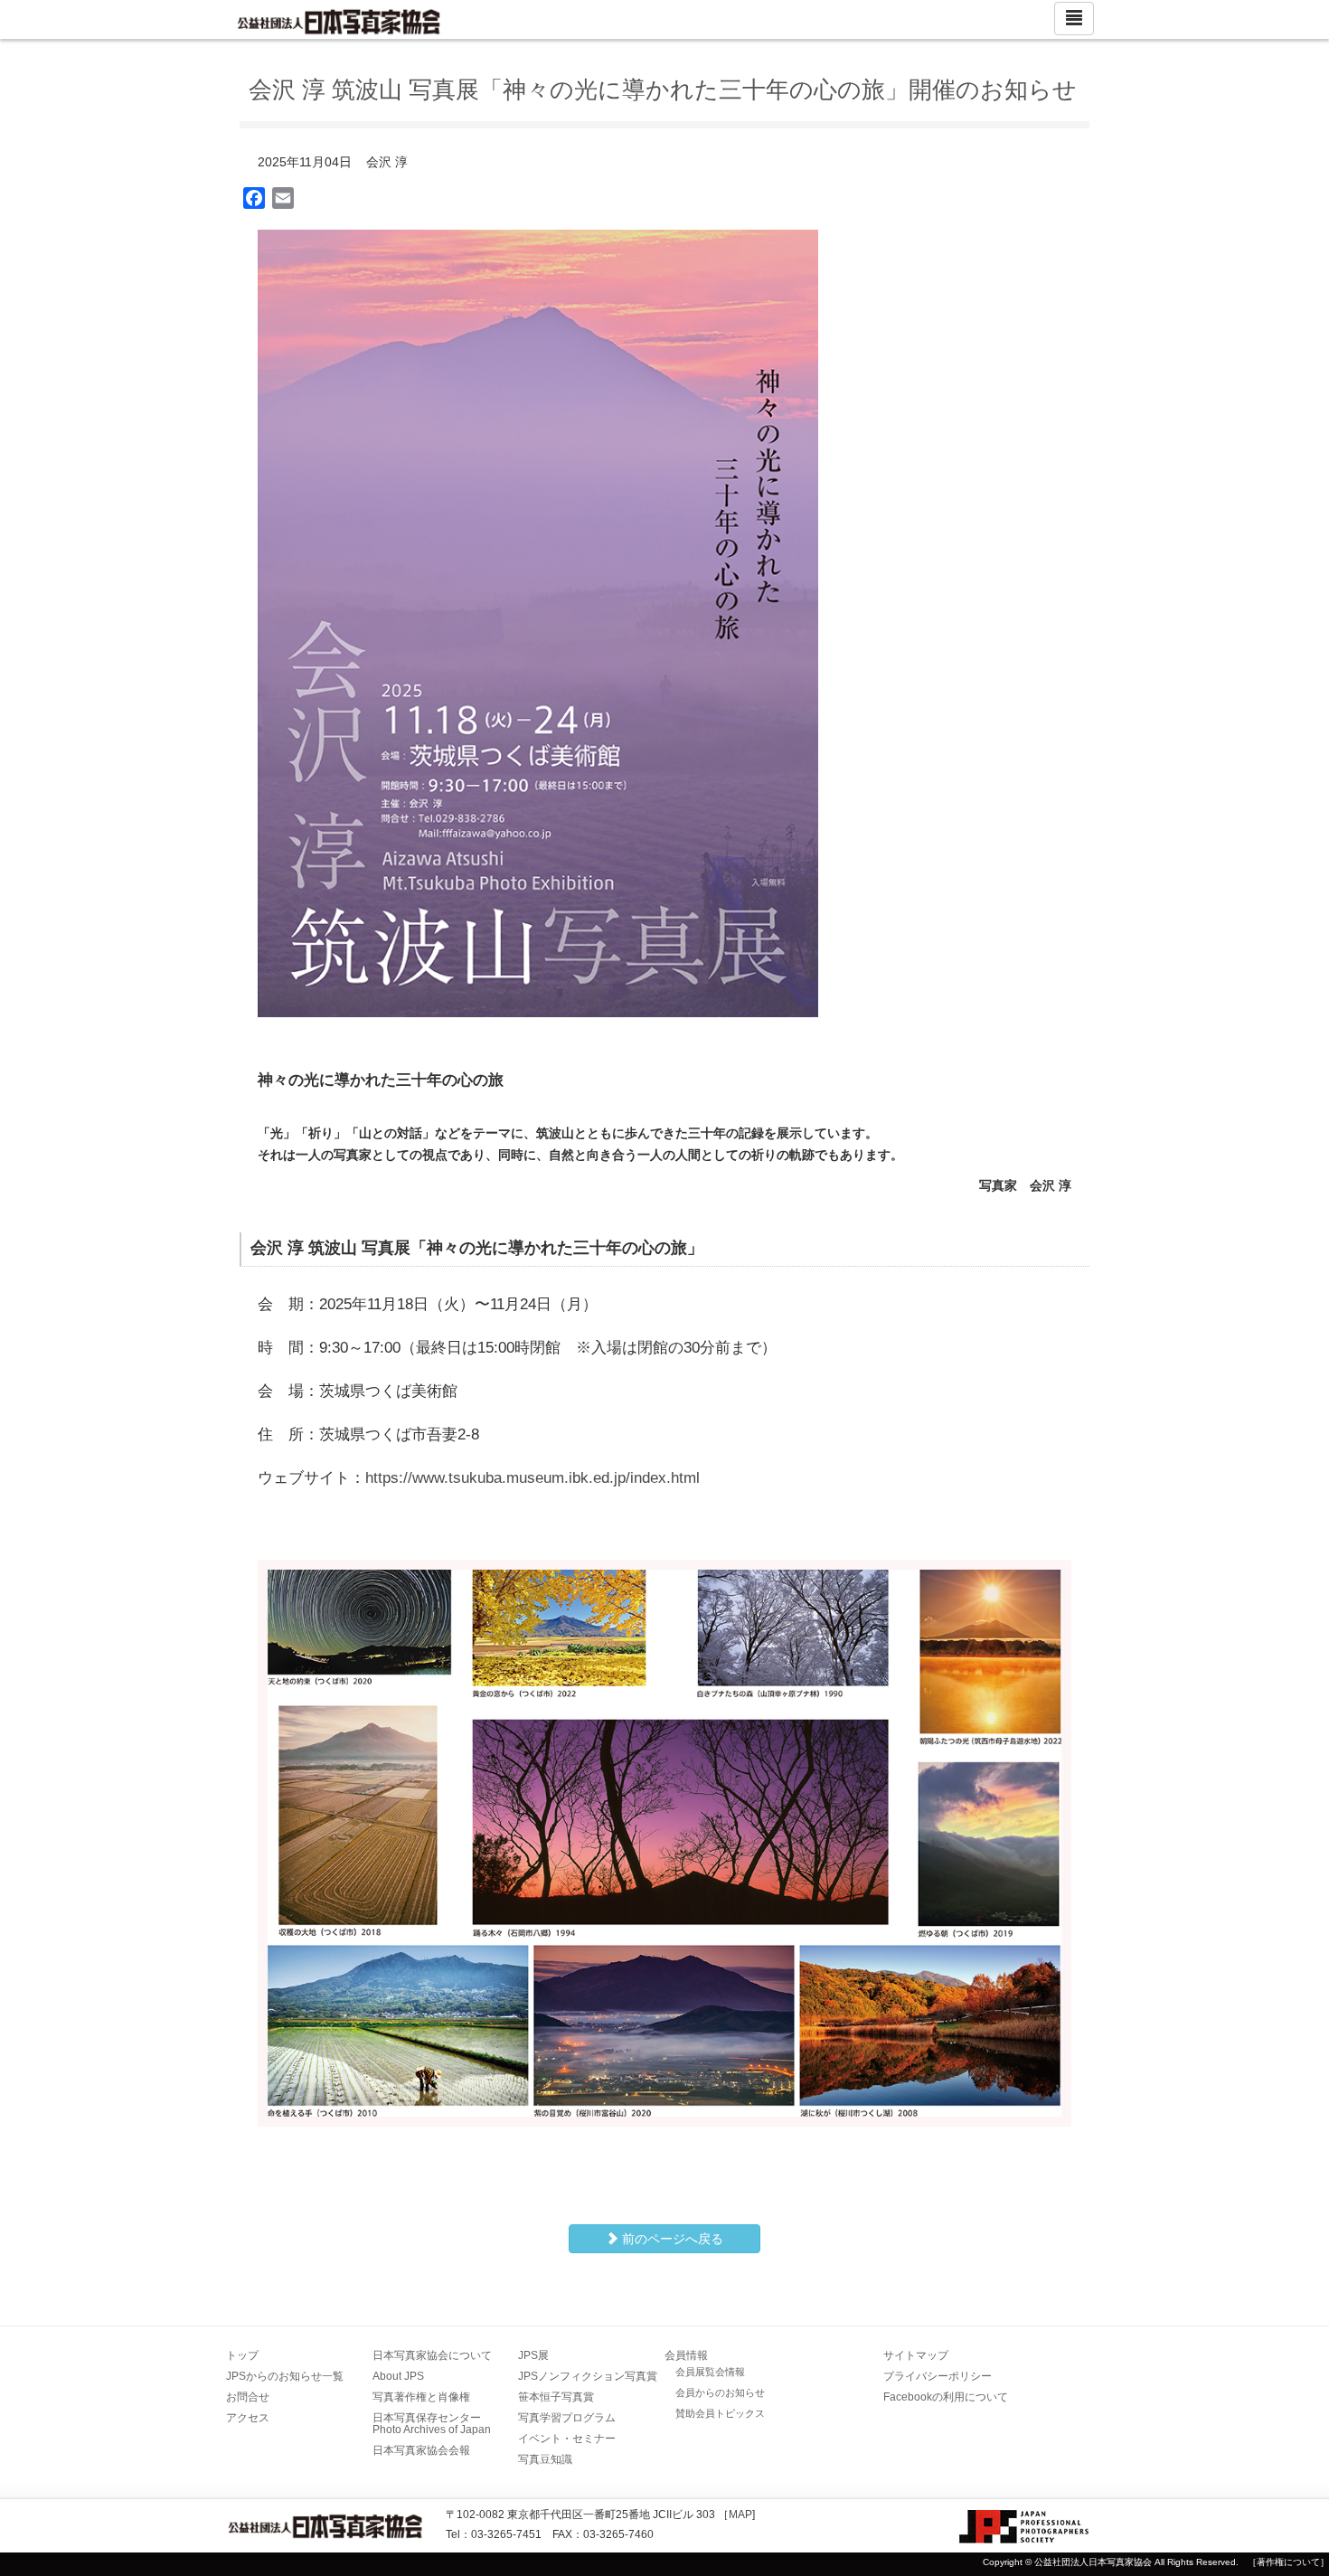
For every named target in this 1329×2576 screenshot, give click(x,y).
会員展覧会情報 (710, 2372)
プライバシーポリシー (938, 2376)
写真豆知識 (545, 2459)
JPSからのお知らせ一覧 (285, 2376)
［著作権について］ (1288, 2562)
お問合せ (248, 2397)
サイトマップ (916, 2355)
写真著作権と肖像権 (421, 2397)
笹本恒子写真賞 (556, 2397)
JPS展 (533, 2355)
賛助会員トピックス (720, 2413)
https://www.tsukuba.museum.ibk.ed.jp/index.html (533, 1478)
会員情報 (686, 2355)
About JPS (398, 2376)
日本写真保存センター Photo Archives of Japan (432, 2424)
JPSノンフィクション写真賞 (588, 2376)
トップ (242, 2355)
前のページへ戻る (671, 2239)
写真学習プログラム (567, 2418)
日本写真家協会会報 (421, 2450)
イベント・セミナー (567, 2439)
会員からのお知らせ (720, 2392)
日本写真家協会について (432, 2355)
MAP (740, 2515)
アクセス (248, 2418)
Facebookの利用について (946, 2397)
